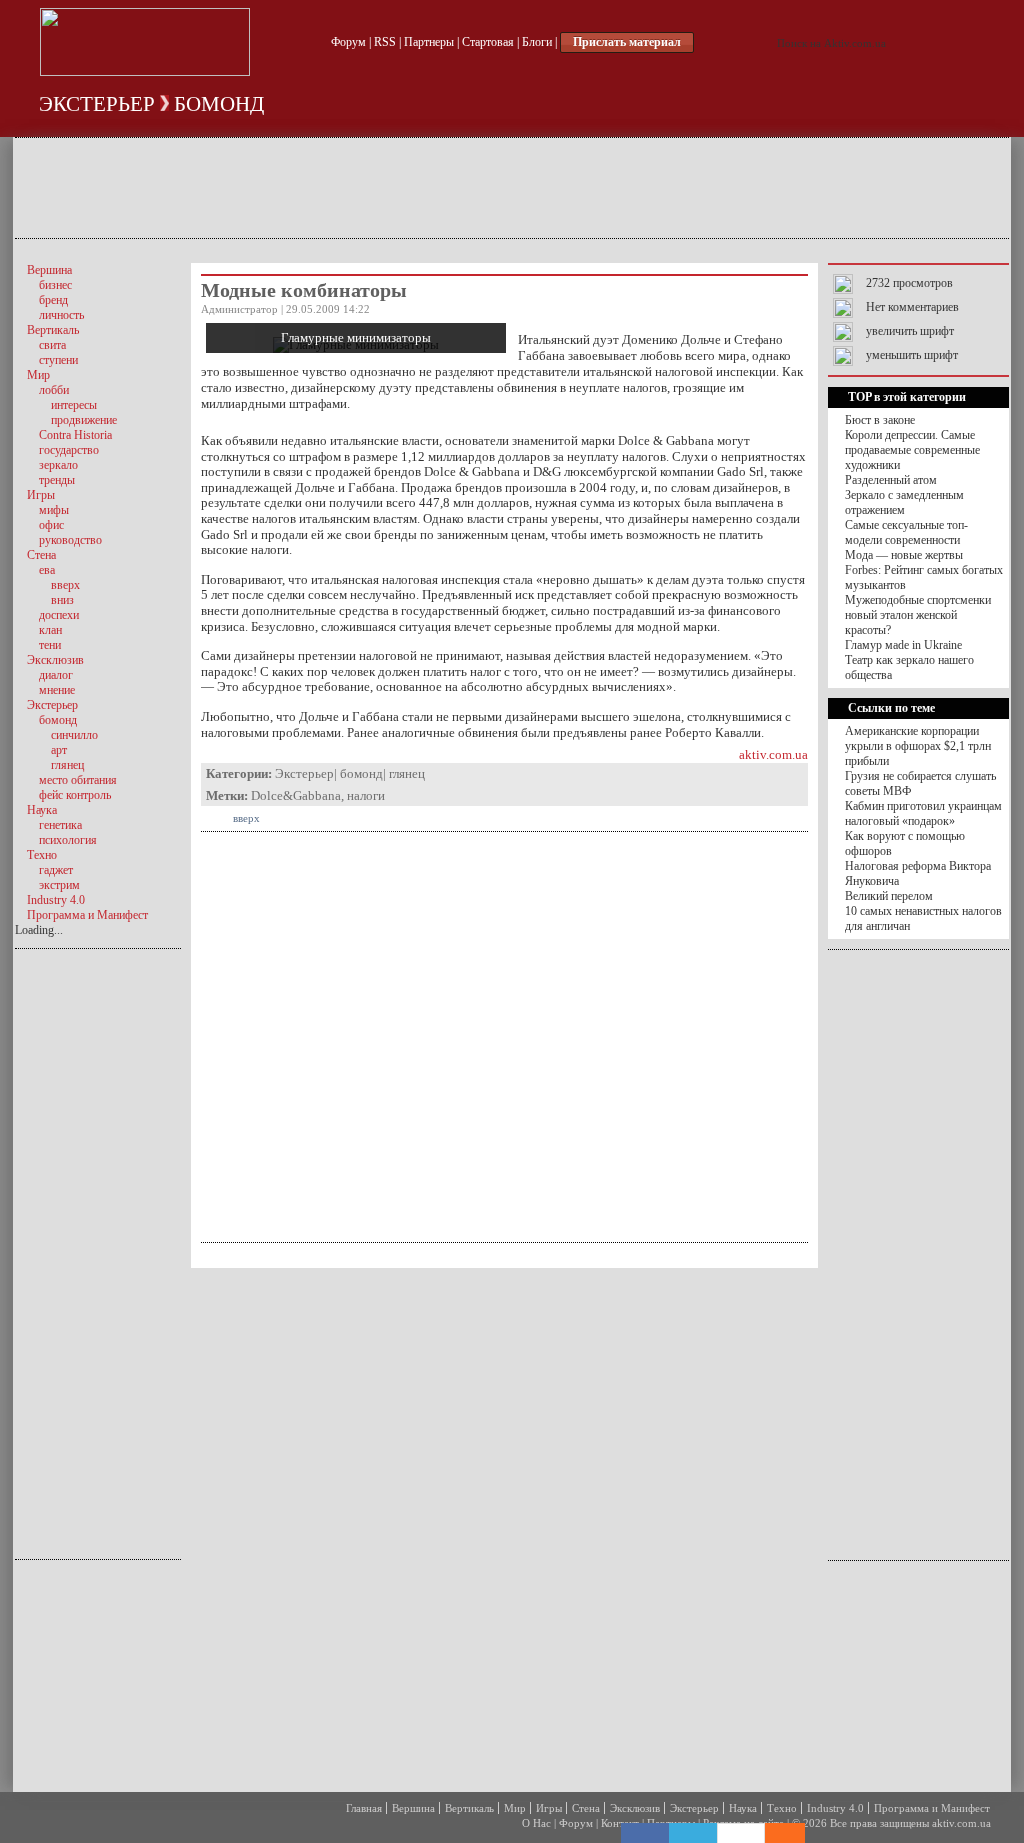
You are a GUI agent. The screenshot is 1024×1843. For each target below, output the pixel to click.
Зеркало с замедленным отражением (904, 502)
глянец (407, 773)
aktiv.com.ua (773, 754)
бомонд (219, 104)
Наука (743, 1808)
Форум (348, 42)
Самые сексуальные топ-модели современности (906, 532)
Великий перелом (889, 896)
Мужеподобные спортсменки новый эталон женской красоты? (918, 615)
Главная (364, 1808)
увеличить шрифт (910, 331)
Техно (782, 1808)
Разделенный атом (891, 480)
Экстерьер (97, 104)
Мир (515, 1808)
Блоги (537, 42)
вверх (246, 818)
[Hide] (795, 1833)
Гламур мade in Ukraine (903, 645)
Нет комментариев (912, 307)
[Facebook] (645, 1833)
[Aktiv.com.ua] (145, 72)
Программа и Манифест (932, 1808)
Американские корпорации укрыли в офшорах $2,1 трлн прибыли (918, 746)
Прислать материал (627, 42)
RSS (385, 42)
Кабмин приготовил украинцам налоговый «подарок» (923, 813)
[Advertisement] (512, 188)
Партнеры (429, 42)
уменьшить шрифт (912, 355)
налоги (366, 795)
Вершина (413, 1808)
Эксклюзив (635, 1808)
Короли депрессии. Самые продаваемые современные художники (912, 450)
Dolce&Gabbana (296, 795)
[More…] (775, 1833)
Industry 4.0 (835, 1808)
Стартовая (488, 42)
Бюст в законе (880, 420)
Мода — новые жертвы (904, 555)
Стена (586, 1808)
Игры (549, 1808)
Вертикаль (469, 1808)
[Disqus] (504, 1528)
